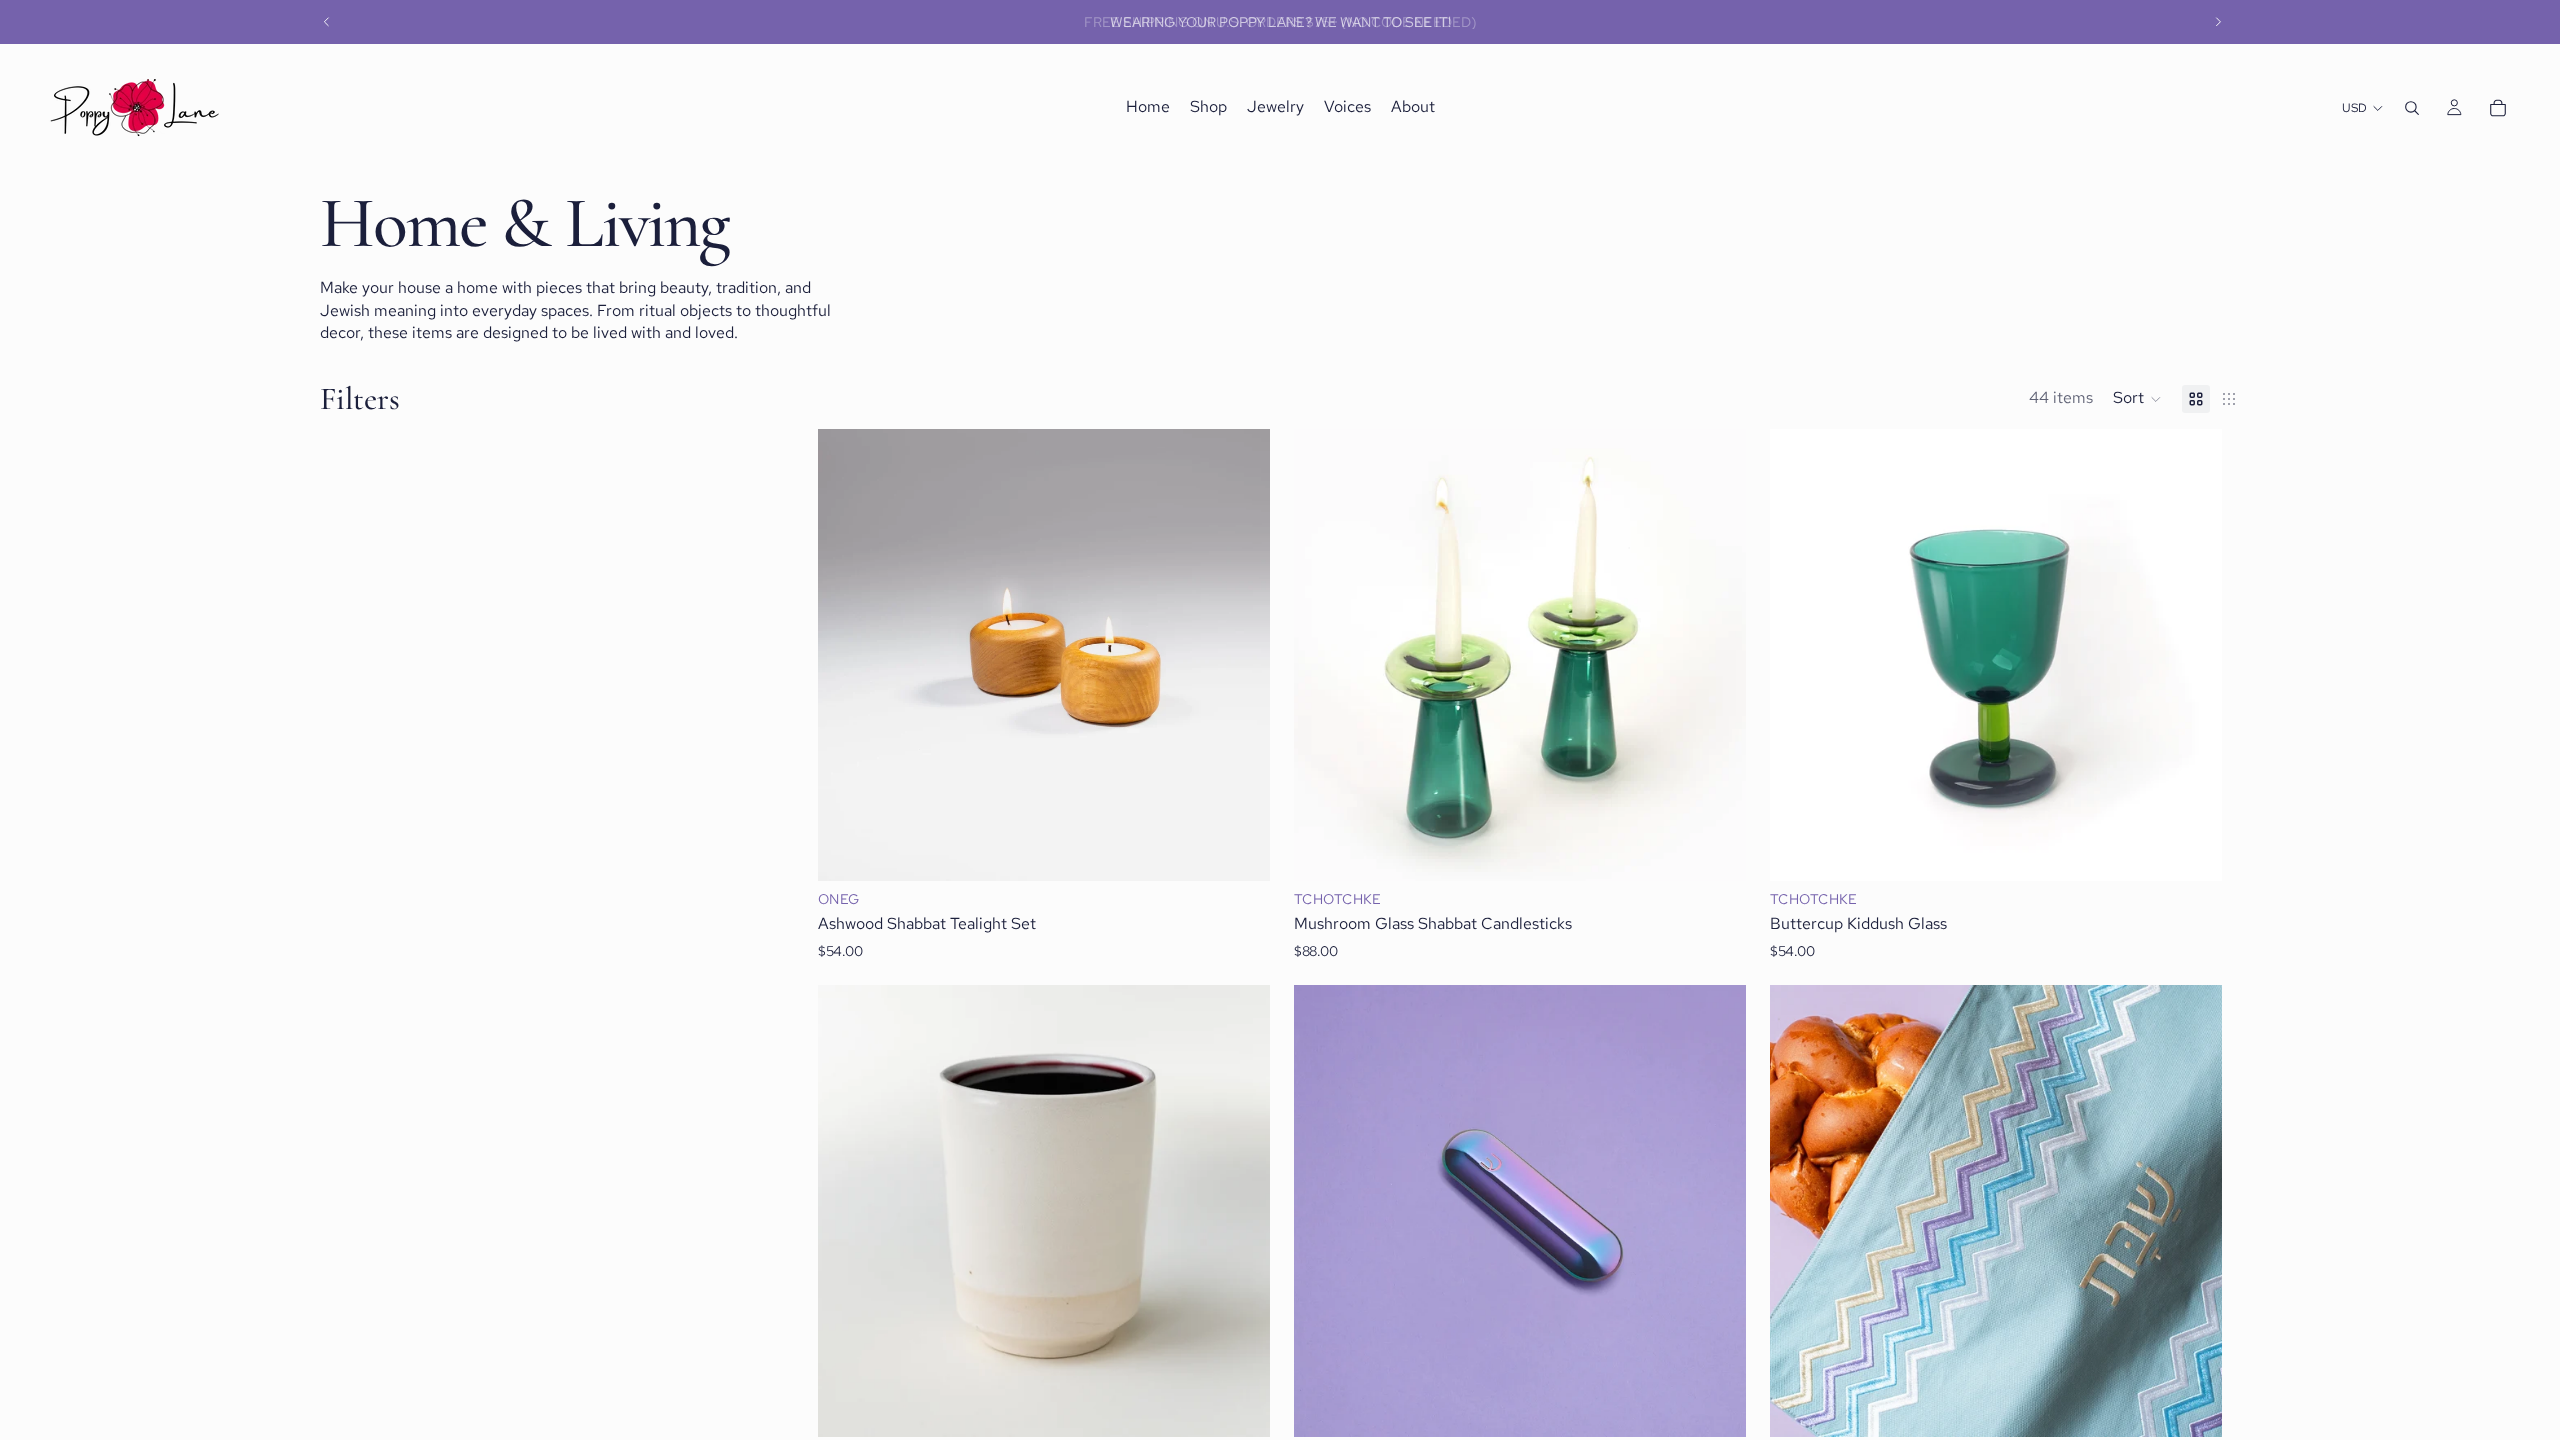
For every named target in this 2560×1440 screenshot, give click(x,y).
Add (1256, 1405)
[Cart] (2498, 108)
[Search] (2412, 108)
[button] (2137, 399)
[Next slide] (2218, 22)
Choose (1256, 849)
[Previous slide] (327, 22)
